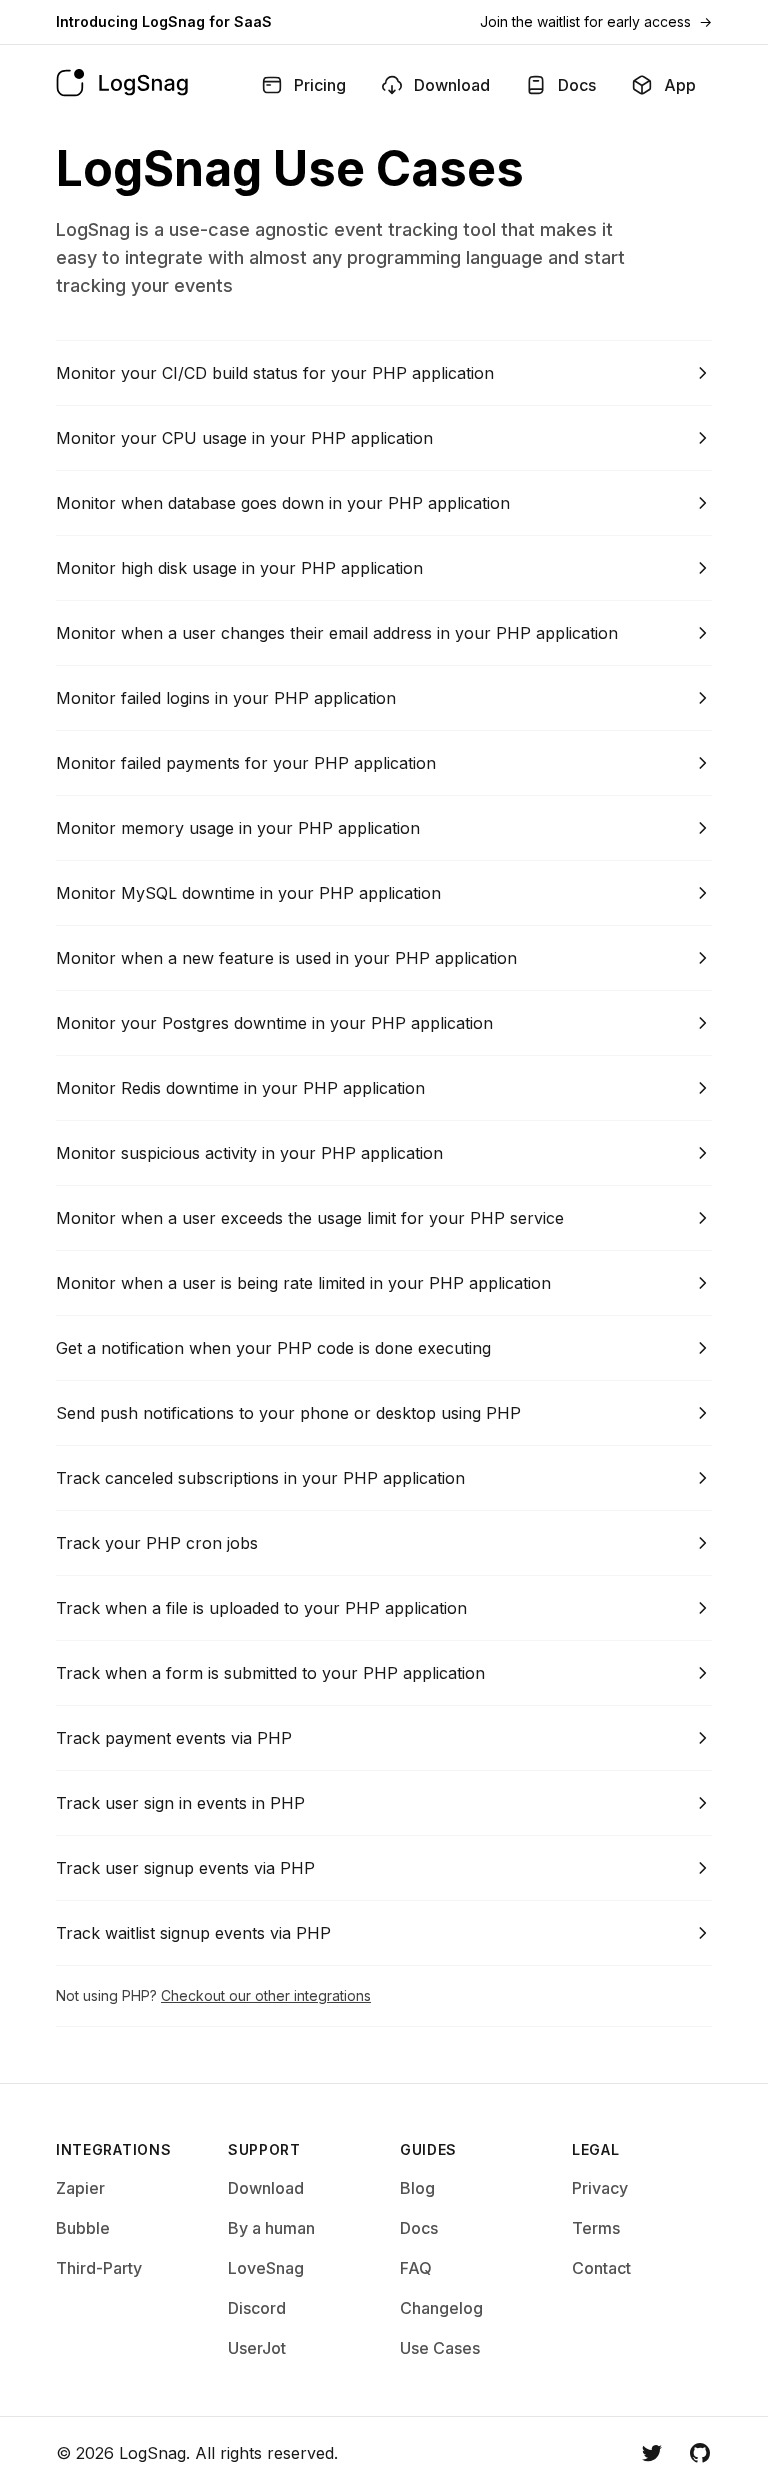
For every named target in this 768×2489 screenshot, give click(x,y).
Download (266, 2188)
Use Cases (440, 2348)
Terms (596, 2228)
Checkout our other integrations (266, 1995)
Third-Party (99, 2268)
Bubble (83, 2228)
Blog (417, 2188)
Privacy (600, 2188)
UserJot (257, 2348)
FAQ (416, 2268)
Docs (419, 2228)
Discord (257, 2308)
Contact (601, 2268)
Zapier (80, 2188)
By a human (271, 2228)
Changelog (441, 2308)
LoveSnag (266, 2268)
